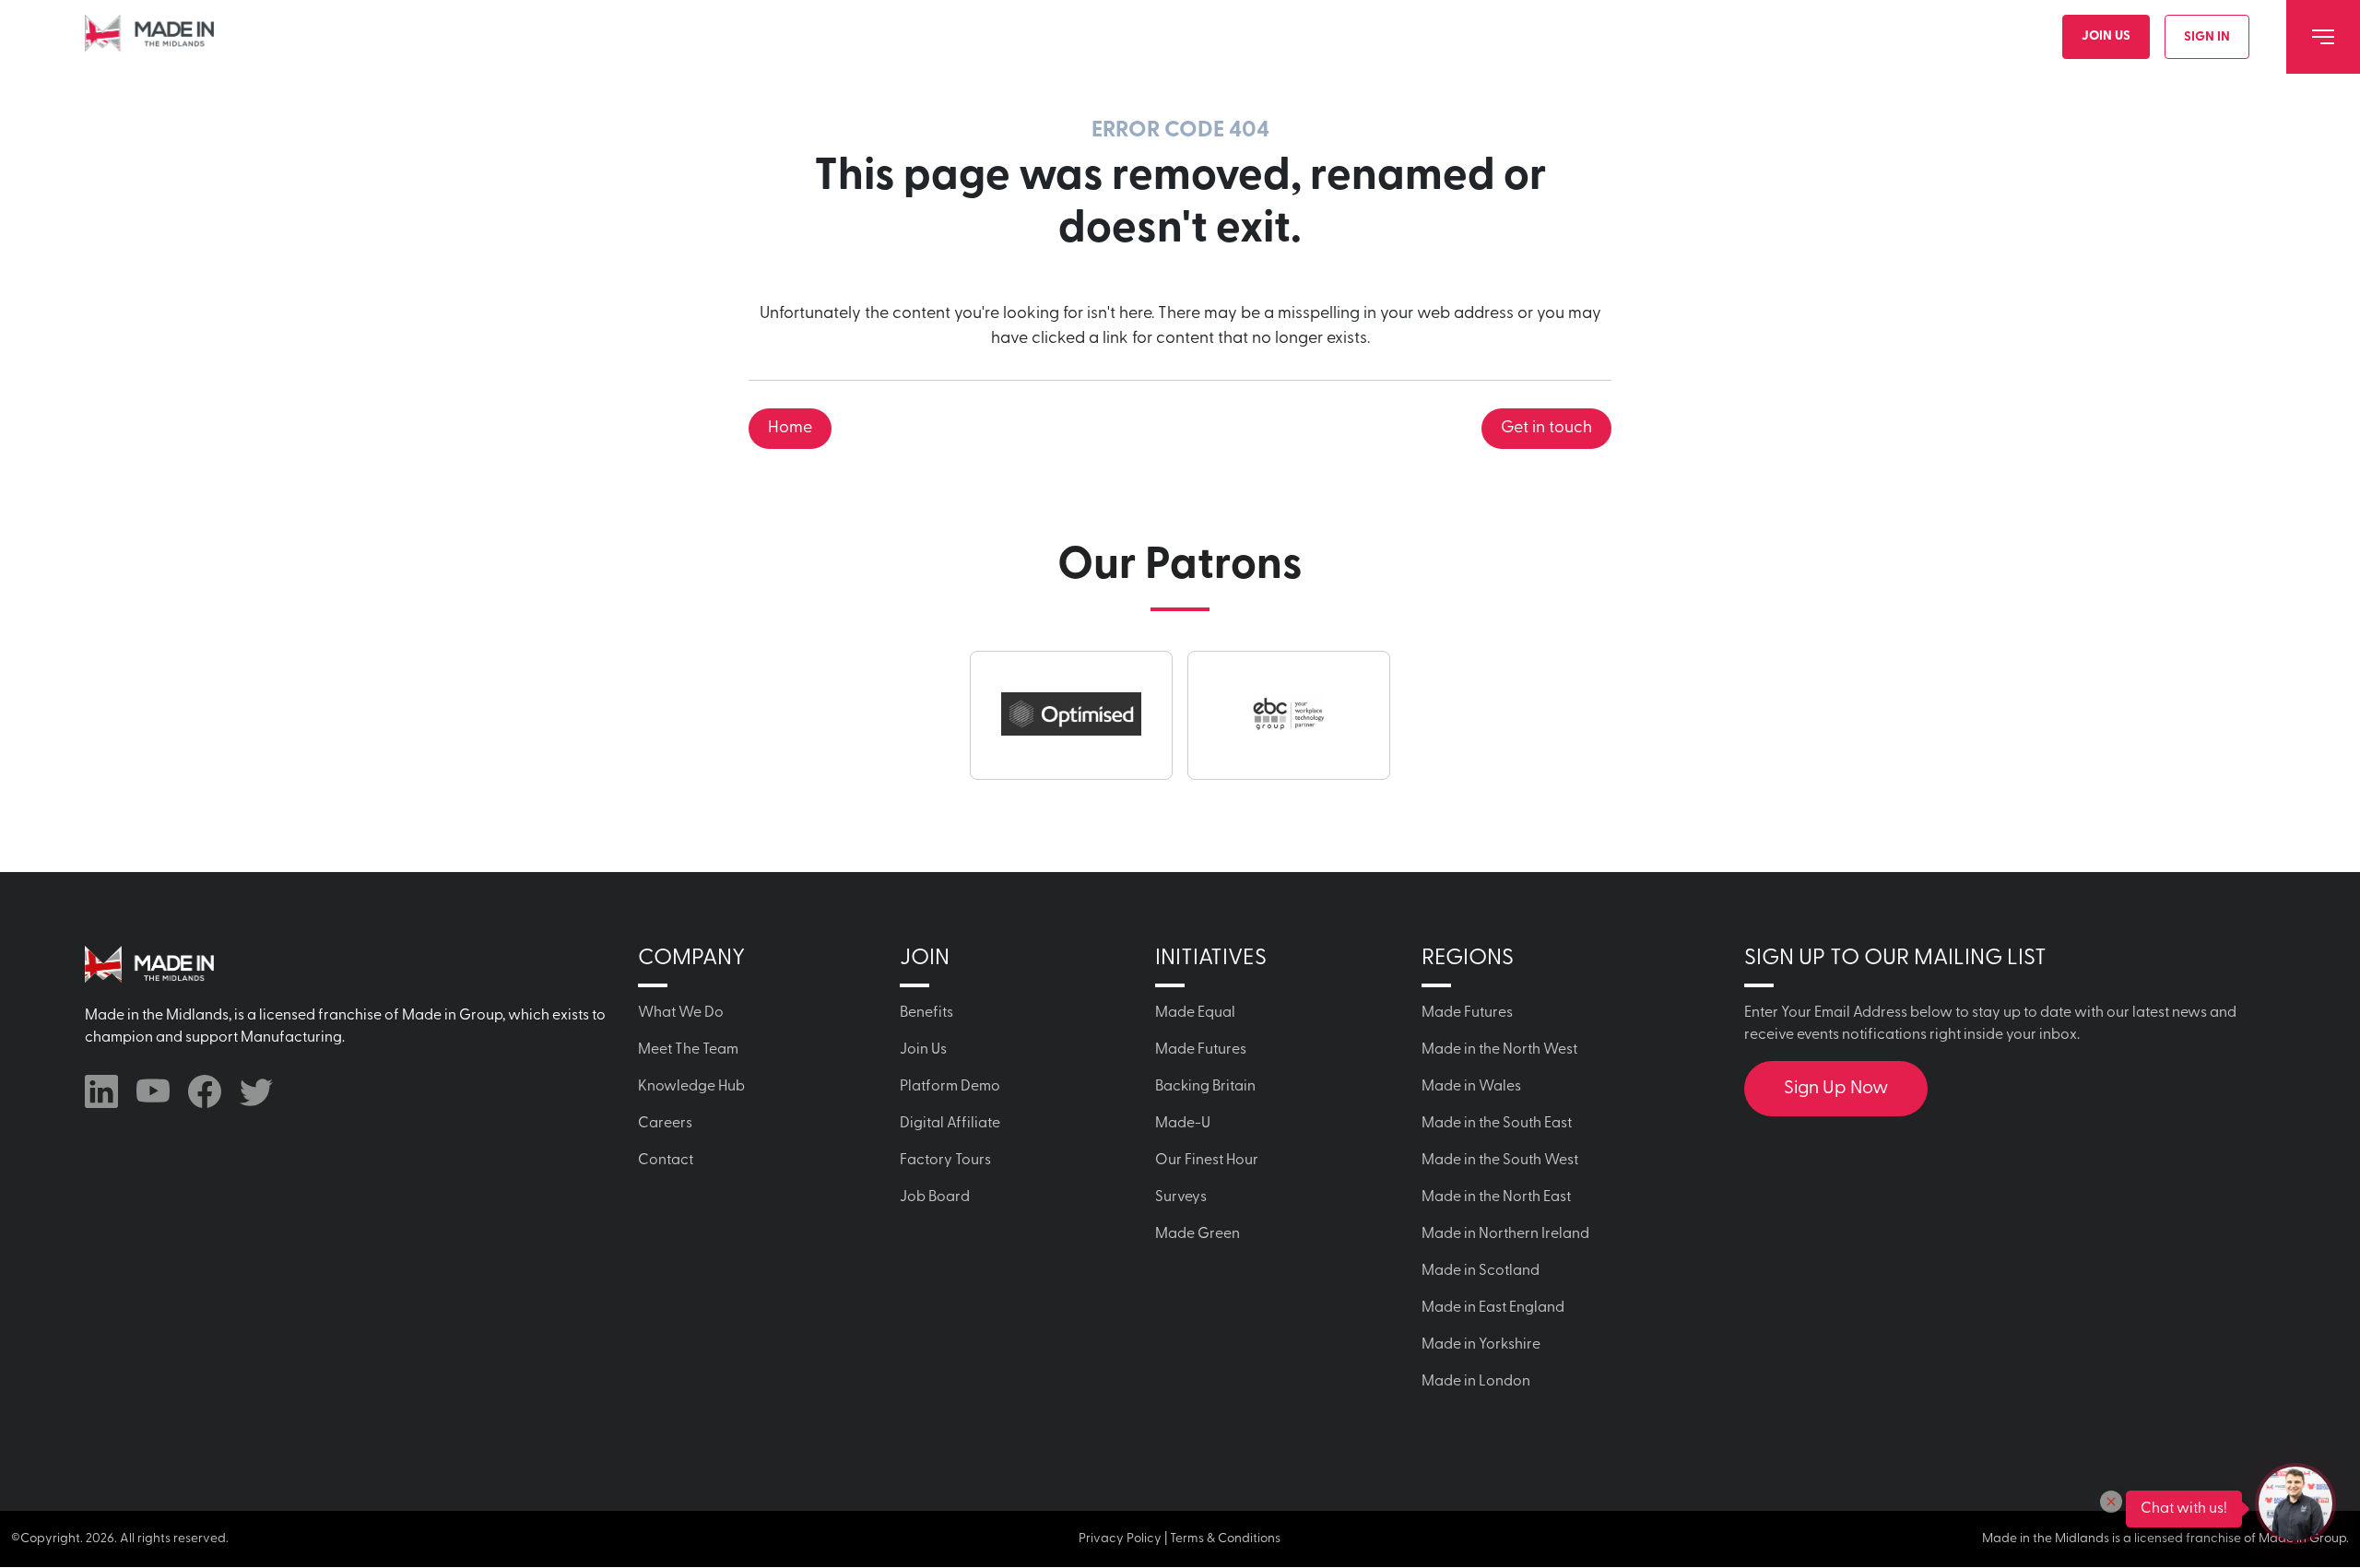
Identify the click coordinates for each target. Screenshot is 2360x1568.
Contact (666, 1161)
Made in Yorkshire (1481, 1345)
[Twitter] (256, 1091)
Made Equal (1195, 1013)
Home (790, 429)
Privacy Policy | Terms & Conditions (1180, 1539)
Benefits (926, 1013)
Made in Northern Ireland (1505, 1234)
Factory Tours (945, 1161)
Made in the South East (1497, 1124)
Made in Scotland (1481, 1271)
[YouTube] (153, 1091)
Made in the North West (1499, 1050)
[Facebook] (205, 1091)
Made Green (1198, 1234)
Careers (665, 1124)
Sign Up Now (1836, 1089)
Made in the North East (1496, 1197)
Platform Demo (950, 1087)
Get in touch (1546, 429)
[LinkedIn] (101, 1091)
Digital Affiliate (950, 1124)
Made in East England (1493, 1308)
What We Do (681, 1013)
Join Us (2106, 36)
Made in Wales (1471, 1087)
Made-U (1183, 1124)
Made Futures (1201, 1050)
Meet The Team (688, 1050)
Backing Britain (1205, 1087)
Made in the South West (1500, 1161)
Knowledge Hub (691, 1087)
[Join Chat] (2295, 1503)
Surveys (1181, 1197)
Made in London (1476, 1382)
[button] (2111, 1502)
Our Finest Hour (1207, 1161)
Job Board (935, 1197)
